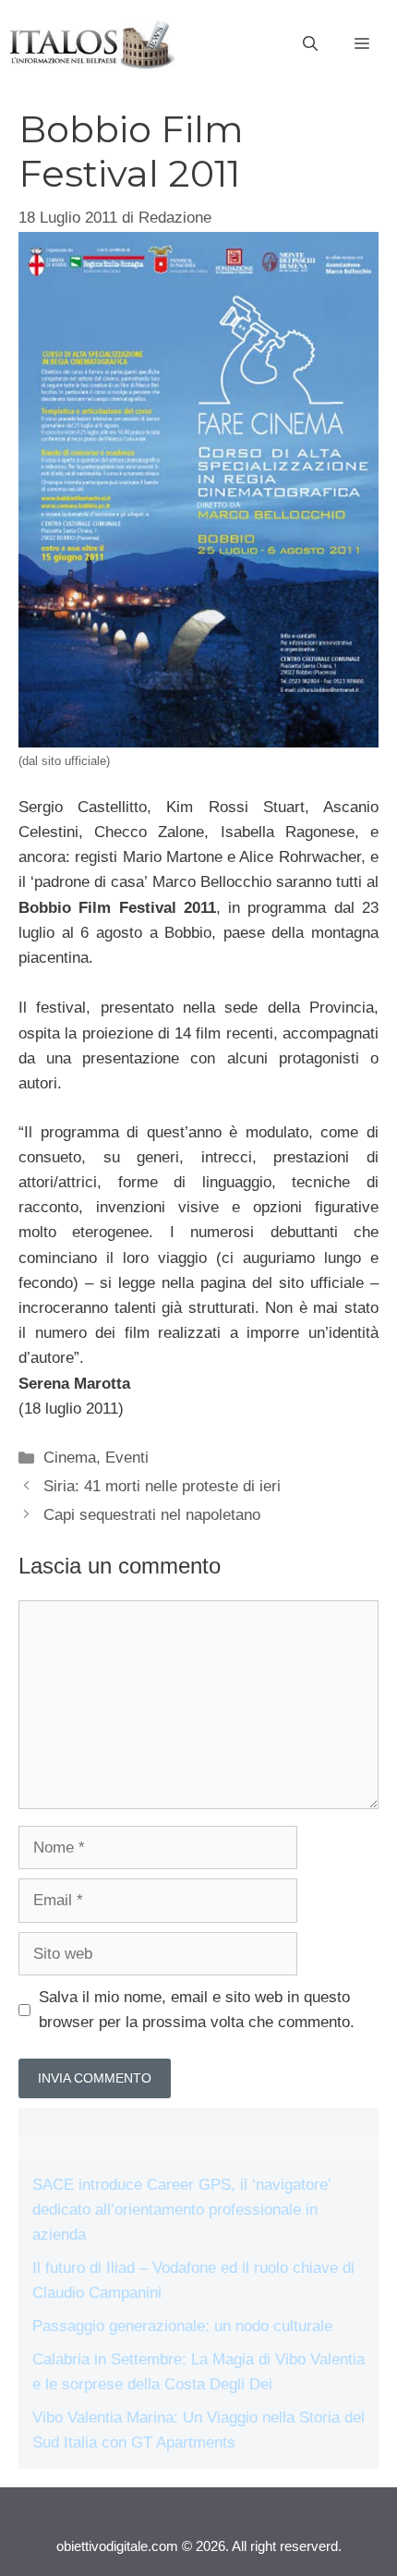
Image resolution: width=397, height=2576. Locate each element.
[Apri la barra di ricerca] (310, 44)
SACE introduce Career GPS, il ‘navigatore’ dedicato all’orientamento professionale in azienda (181, 2210)
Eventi (127, 1458)
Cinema (70, 1458)
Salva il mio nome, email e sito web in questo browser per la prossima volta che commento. (197, 2010)
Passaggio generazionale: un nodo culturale (182, 2326)
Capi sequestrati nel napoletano (152, 1515)
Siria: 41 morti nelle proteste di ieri (162, 1486)
